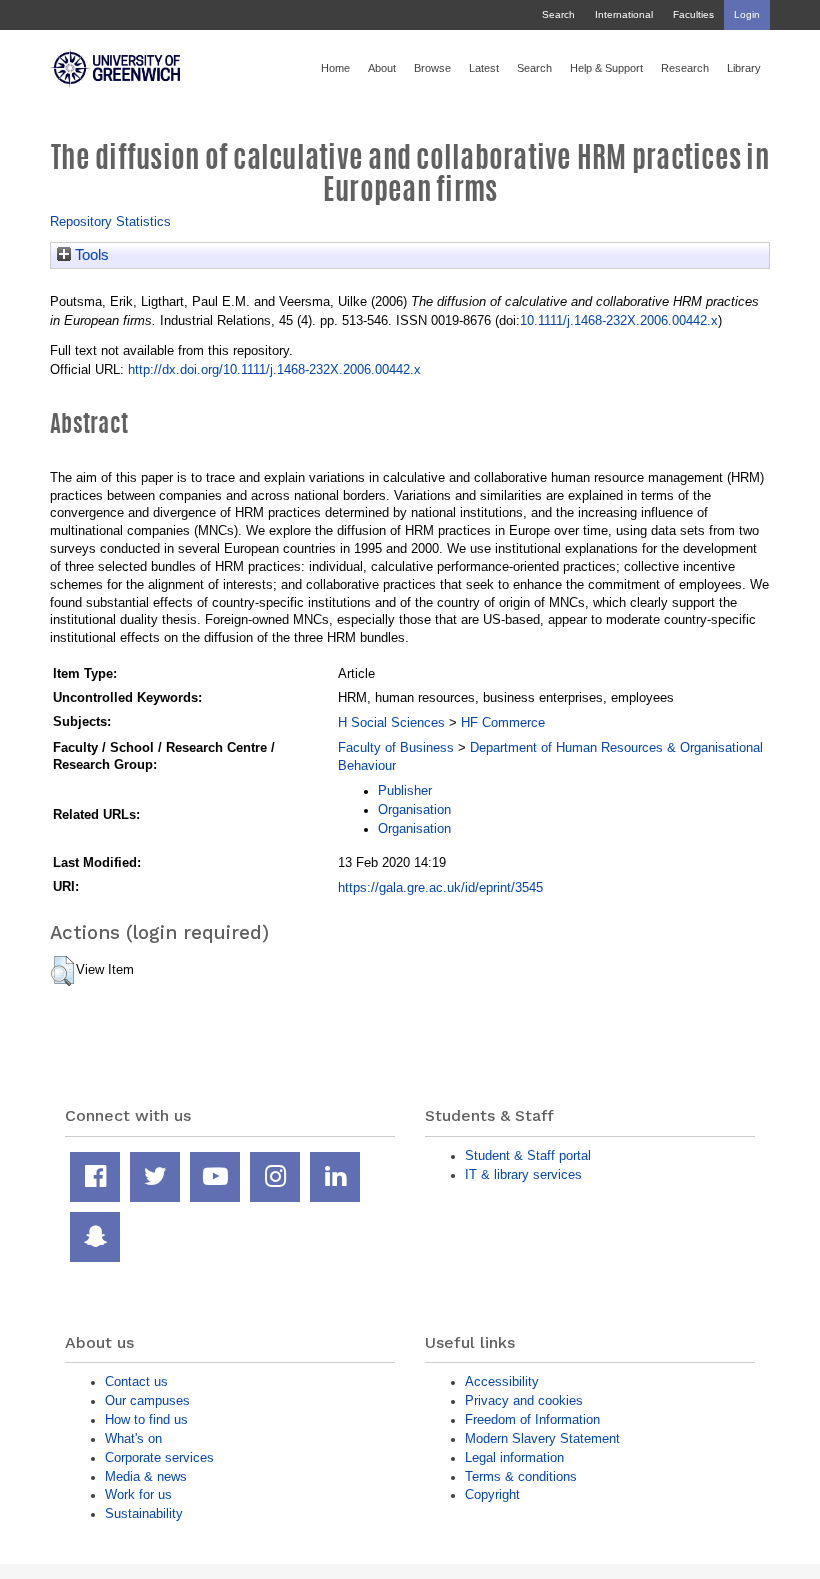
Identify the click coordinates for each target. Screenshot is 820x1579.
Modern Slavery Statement (542, 1438)
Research (685, 68)
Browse (432, 68)
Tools (90, 255)
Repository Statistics (110, 221)
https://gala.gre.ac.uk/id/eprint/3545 (440, 887)
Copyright (492, 1494)
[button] (62, 971)
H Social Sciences (391, 722)
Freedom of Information (532, 1419)
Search (558, 14)
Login (747, 14)
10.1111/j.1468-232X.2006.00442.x (619, 320)
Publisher (405, 790)
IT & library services (523, 1174)
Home (335, 68)
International (624, 14)
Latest (484, 68)
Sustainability (144, 1513)
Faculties (693, 14)
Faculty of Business (396, 747)
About (382, 68)
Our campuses (147, 1400)
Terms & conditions (521, 1476)
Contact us (136, 1381)
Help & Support (606, 68)
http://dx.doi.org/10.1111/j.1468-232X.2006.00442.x (274, 369)
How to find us (146, 1419)
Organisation (414, 809)
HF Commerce (503, 722)
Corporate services (159, 1457)
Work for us (138, 1494)
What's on (133, 1438)
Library (744, 68)
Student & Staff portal (528, 1155)
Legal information (514, 1457)
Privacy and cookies (524, 1400)
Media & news (146, 1476)
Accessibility (502, 1381)
